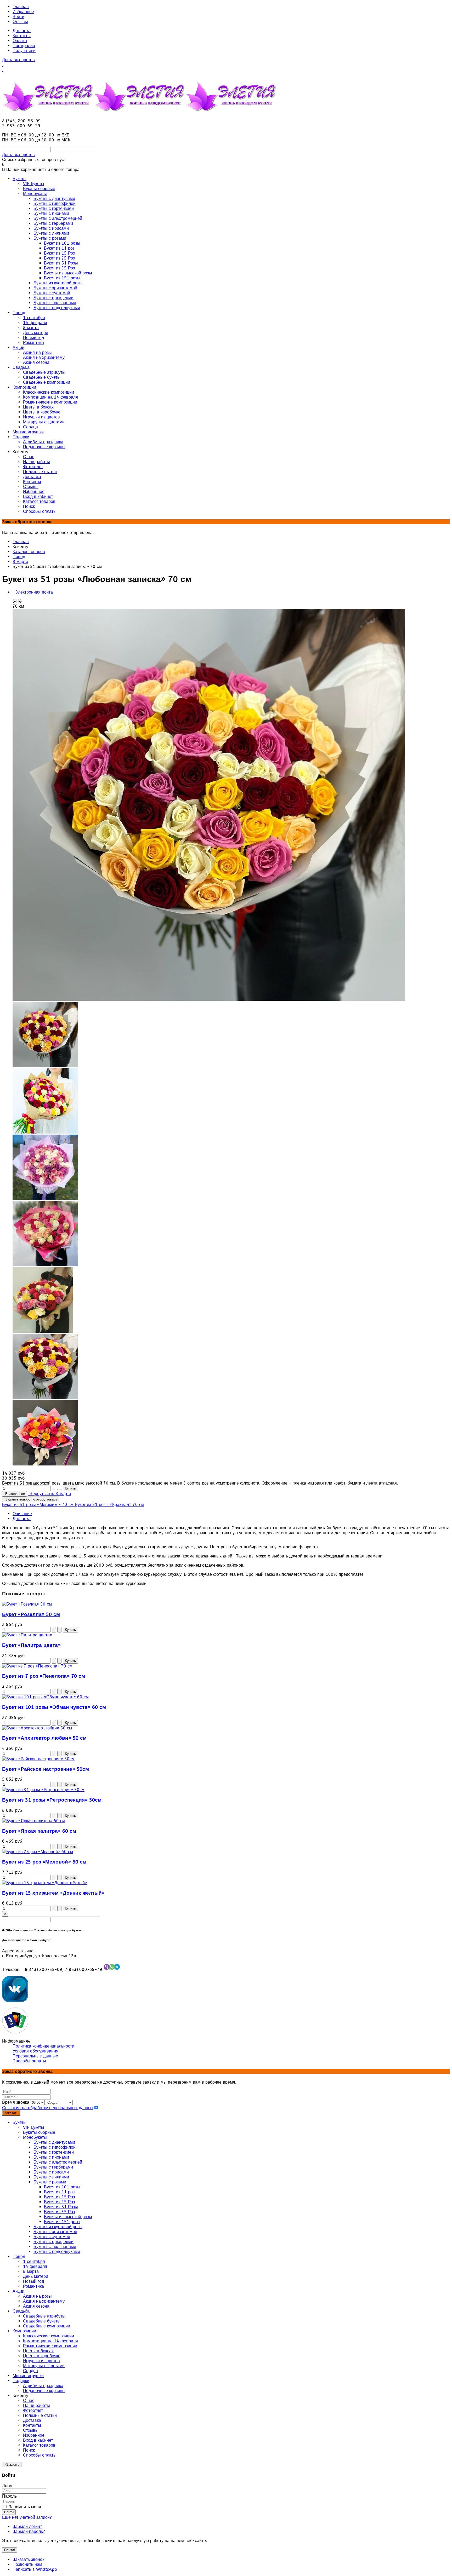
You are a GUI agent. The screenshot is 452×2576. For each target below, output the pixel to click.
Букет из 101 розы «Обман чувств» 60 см (54, 1707)
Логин (8, 2486)
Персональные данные (35, 2056)
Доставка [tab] (22, 1519)
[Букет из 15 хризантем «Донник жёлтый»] (45, 1883)
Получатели (24, 51)
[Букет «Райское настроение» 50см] (38, 1759)
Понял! (10, 2550)
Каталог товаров (29, 552)
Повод (19, 557)
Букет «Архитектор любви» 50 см (44, 1738)
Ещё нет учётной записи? (27, 2517)
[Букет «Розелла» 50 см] (27, 1604)
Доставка (22, 31)
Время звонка (16, 2102)
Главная (21, 7)
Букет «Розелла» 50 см (31, 1614)
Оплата (20, 41)
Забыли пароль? (29, 2531)
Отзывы (20, 22)
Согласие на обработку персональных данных (48, 2108)
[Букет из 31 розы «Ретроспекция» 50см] (43, 1790)
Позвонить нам (27, 2564)
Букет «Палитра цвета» (31, 1645)
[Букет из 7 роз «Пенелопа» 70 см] (37, 1666)
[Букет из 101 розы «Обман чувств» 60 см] (45, 1697)
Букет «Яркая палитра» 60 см (39, 1831)
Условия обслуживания (35, 2051)
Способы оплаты (29, 2061)
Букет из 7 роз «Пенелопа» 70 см (44, 1676)
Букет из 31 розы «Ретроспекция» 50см (52, 1800)
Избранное (23, 12)
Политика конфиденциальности (43, 2046)
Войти (18, 17)
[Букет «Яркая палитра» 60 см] (34, 1821)
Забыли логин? (27, 2526)
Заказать (11, 2113)
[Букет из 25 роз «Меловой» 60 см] (38, 1852)
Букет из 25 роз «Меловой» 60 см (44, 1862)
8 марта (20, 562)
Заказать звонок (28, 2559)
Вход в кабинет (38, 2440)
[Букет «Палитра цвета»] (27, 1635)
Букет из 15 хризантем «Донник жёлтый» (53, 1893)
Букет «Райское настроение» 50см (46, 1769)
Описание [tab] (22, 1514)
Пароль (9, 2496)
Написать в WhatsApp (35, 2569)
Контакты (22, 36)
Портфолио (24, 46)
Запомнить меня (24, 2507)
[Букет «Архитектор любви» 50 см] (37, 1728)
